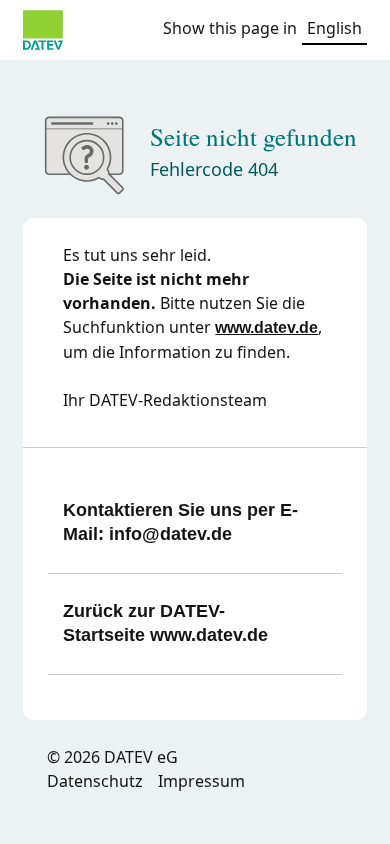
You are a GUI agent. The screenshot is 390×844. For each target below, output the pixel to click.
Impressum (201, 781)
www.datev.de (266, 327)
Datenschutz (95, 781)
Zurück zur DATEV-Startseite (165, 623)
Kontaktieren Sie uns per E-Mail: (180, 522)
